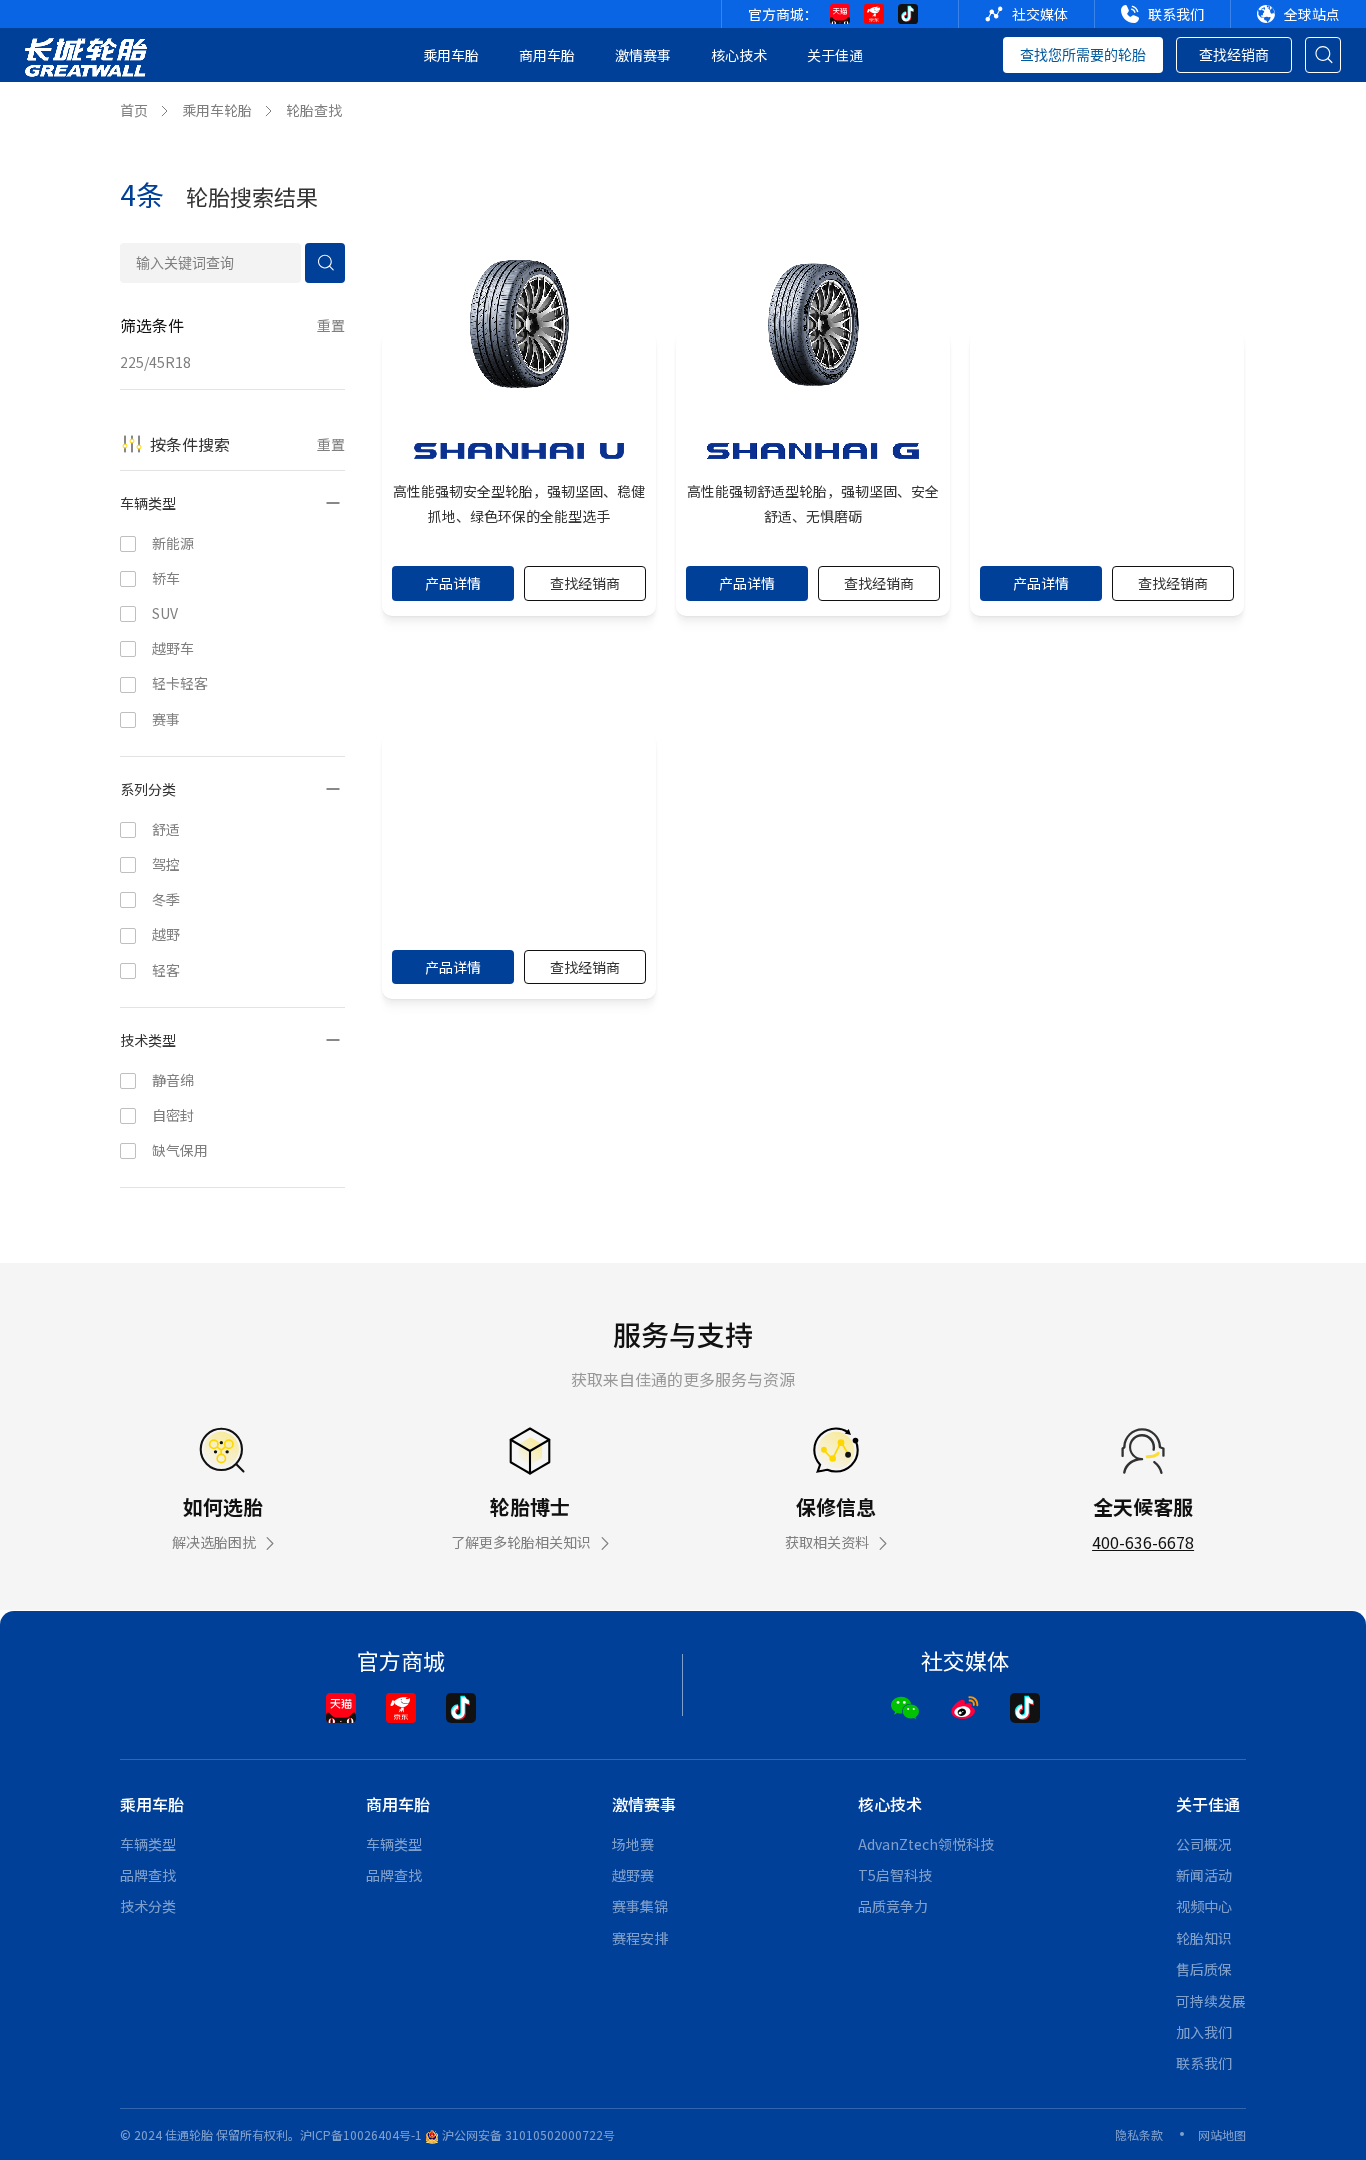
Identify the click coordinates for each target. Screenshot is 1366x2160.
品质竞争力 (893, 1906)
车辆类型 (148, 1844)
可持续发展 (1211, 2001)
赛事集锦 (640, 1906)
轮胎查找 (314, 110)
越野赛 (633, 1875)
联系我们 (1204, 2063)
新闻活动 (1204, 1875)
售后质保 (1204, 1969)
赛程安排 (640, 1938)
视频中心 (1204, 1906)
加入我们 (1204, 2032)
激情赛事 (643, 55)
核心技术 (739, 55)
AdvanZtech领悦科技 (926, 1844)
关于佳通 (835, 55)
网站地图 (1222, 2134)
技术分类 (148, 1906)
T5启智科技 (895, 1875)
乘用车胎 (451, 55)
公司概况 (1204, 1844)
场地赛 (633, 1844)
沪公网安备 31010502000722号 (527, 2134)
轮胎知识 (1204, 1938)
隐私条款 (1139, 2134)
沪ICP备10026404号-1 (361, 2134)
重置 (331, 325)
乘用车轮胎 (217, 110)
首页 (134, 110)
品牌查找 (148, 1875)
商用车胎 (547, 55)
